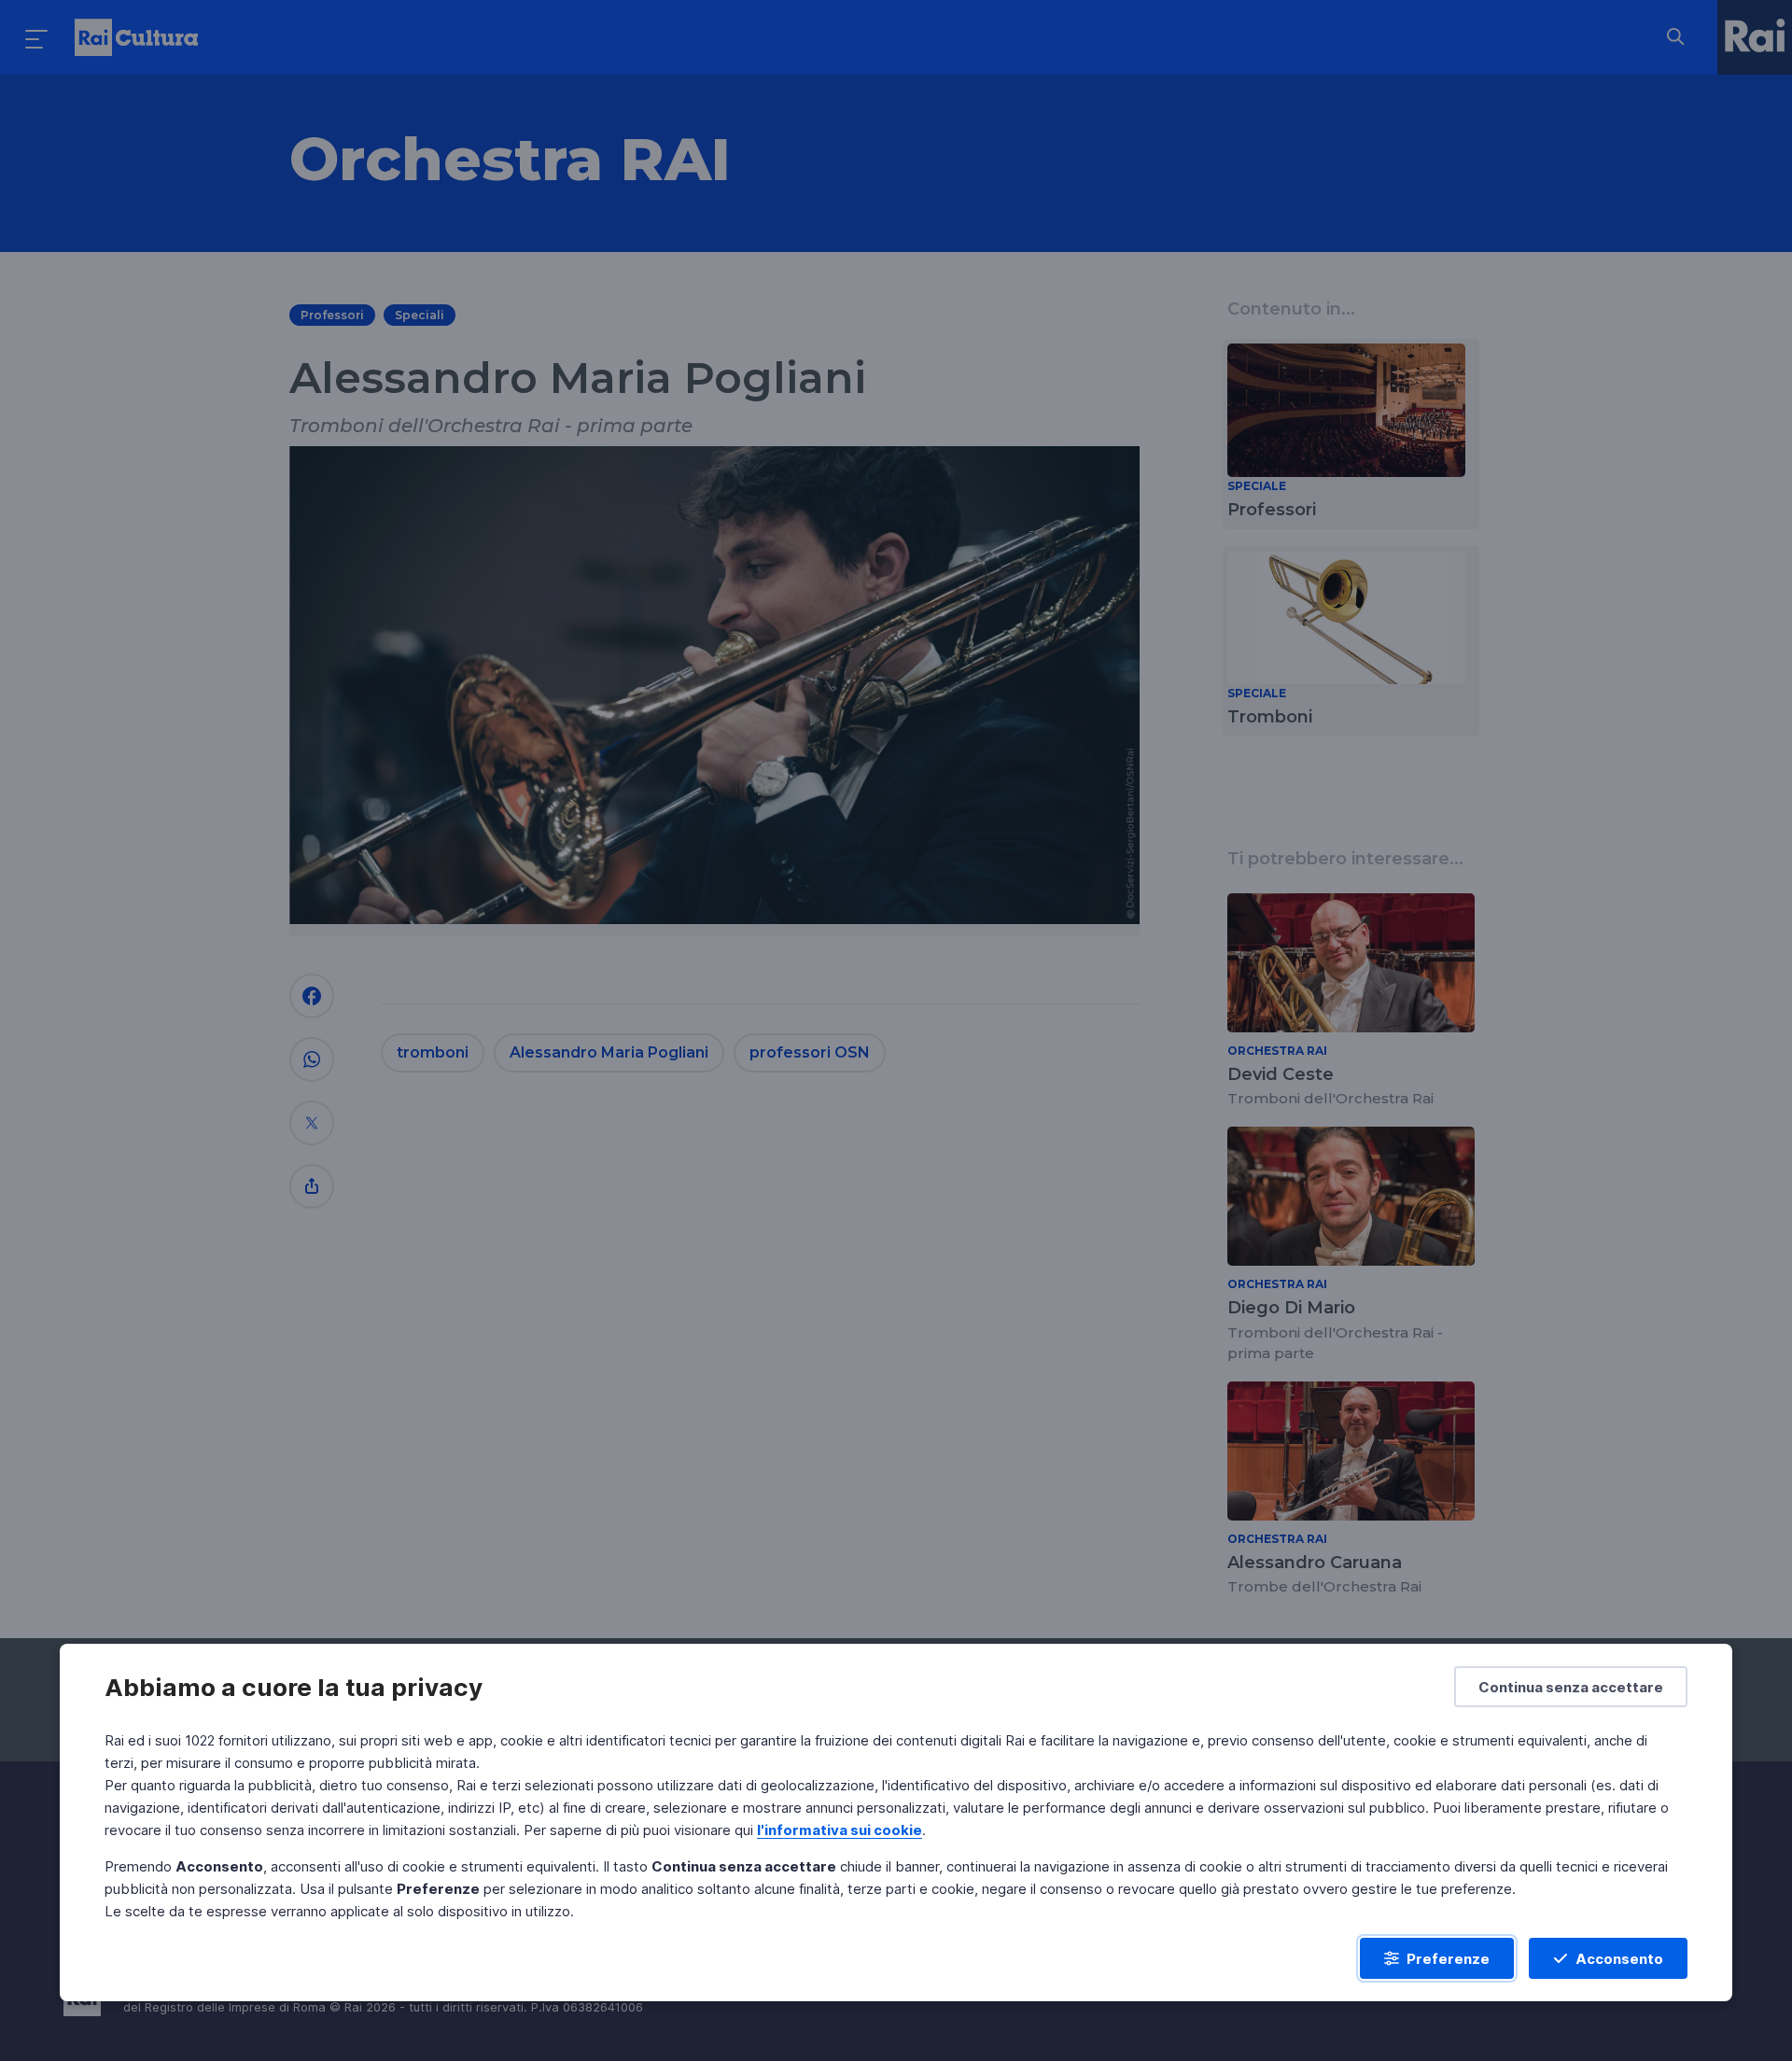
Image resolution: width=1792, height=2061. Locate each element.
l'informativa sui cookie (840, 1830)
